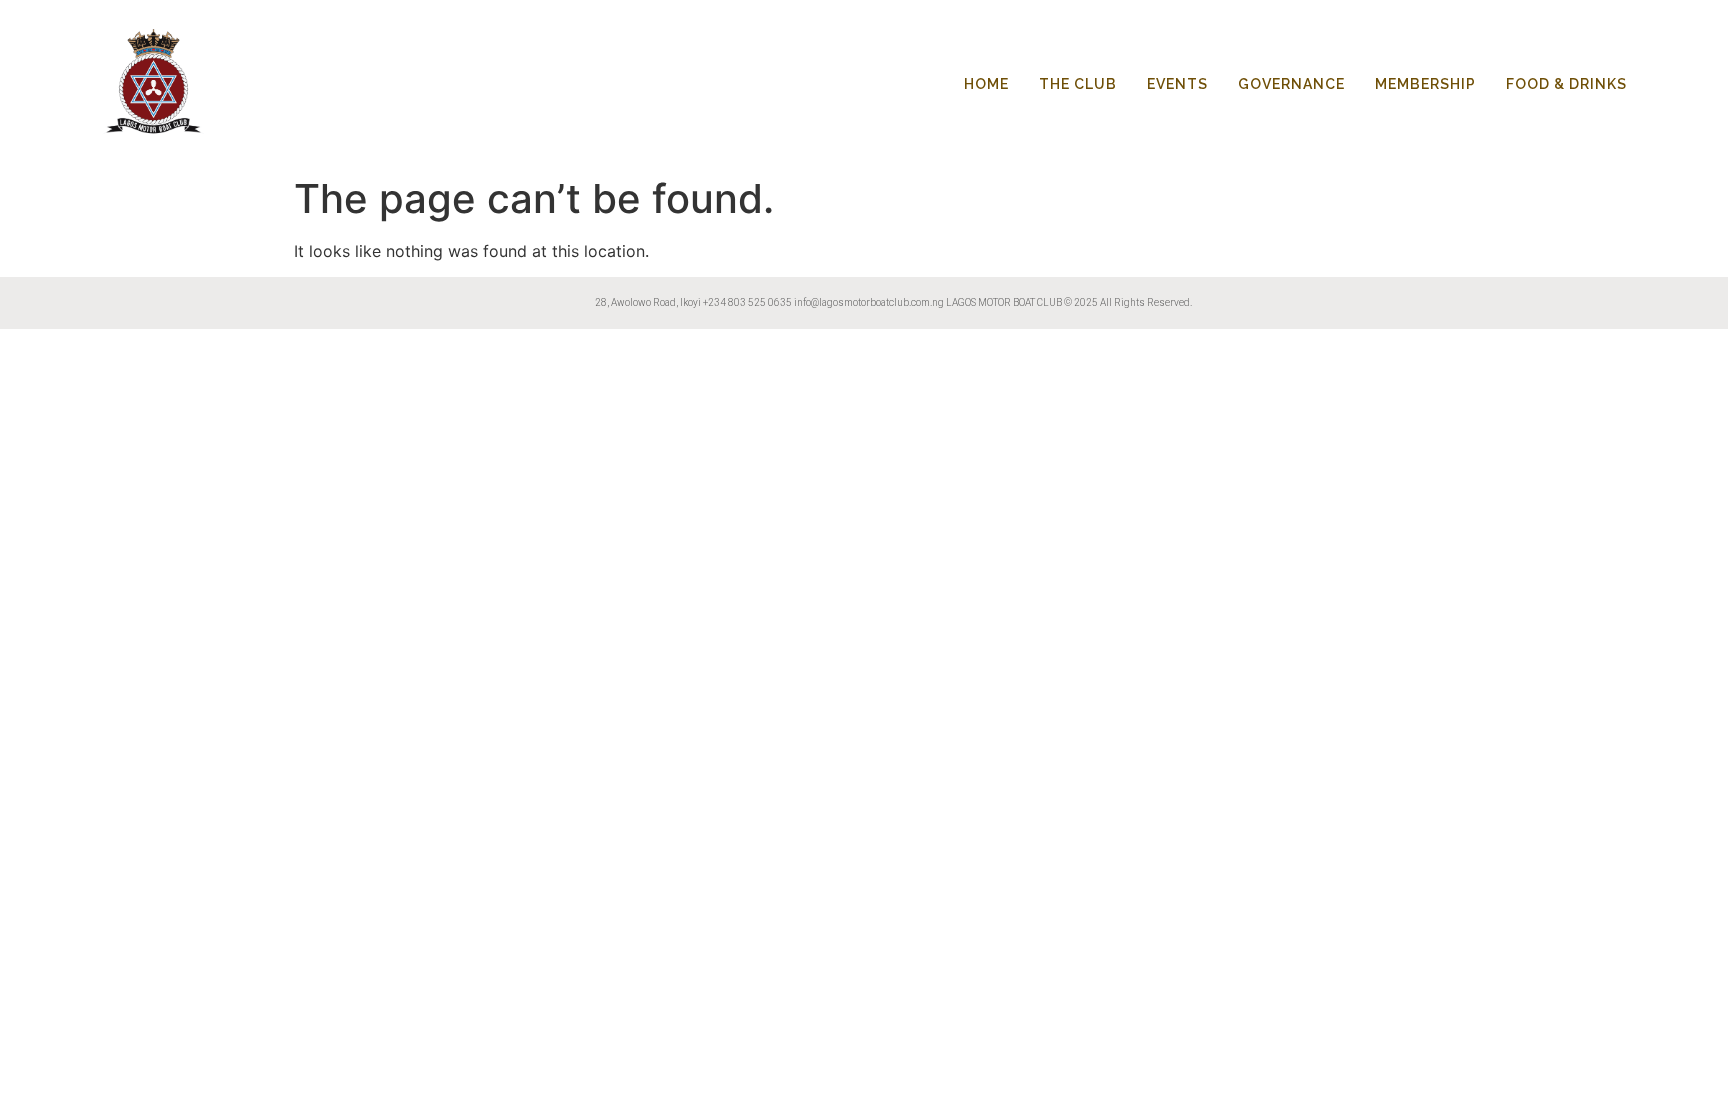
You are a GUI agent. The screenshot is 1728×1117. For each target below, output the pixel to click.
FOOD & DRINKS (1566, 84)
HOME (986, 84)
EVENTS (1177, 84)
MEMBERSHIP (1425, 84)
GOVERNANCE (1291, 84)
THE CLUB (1078, 84)
